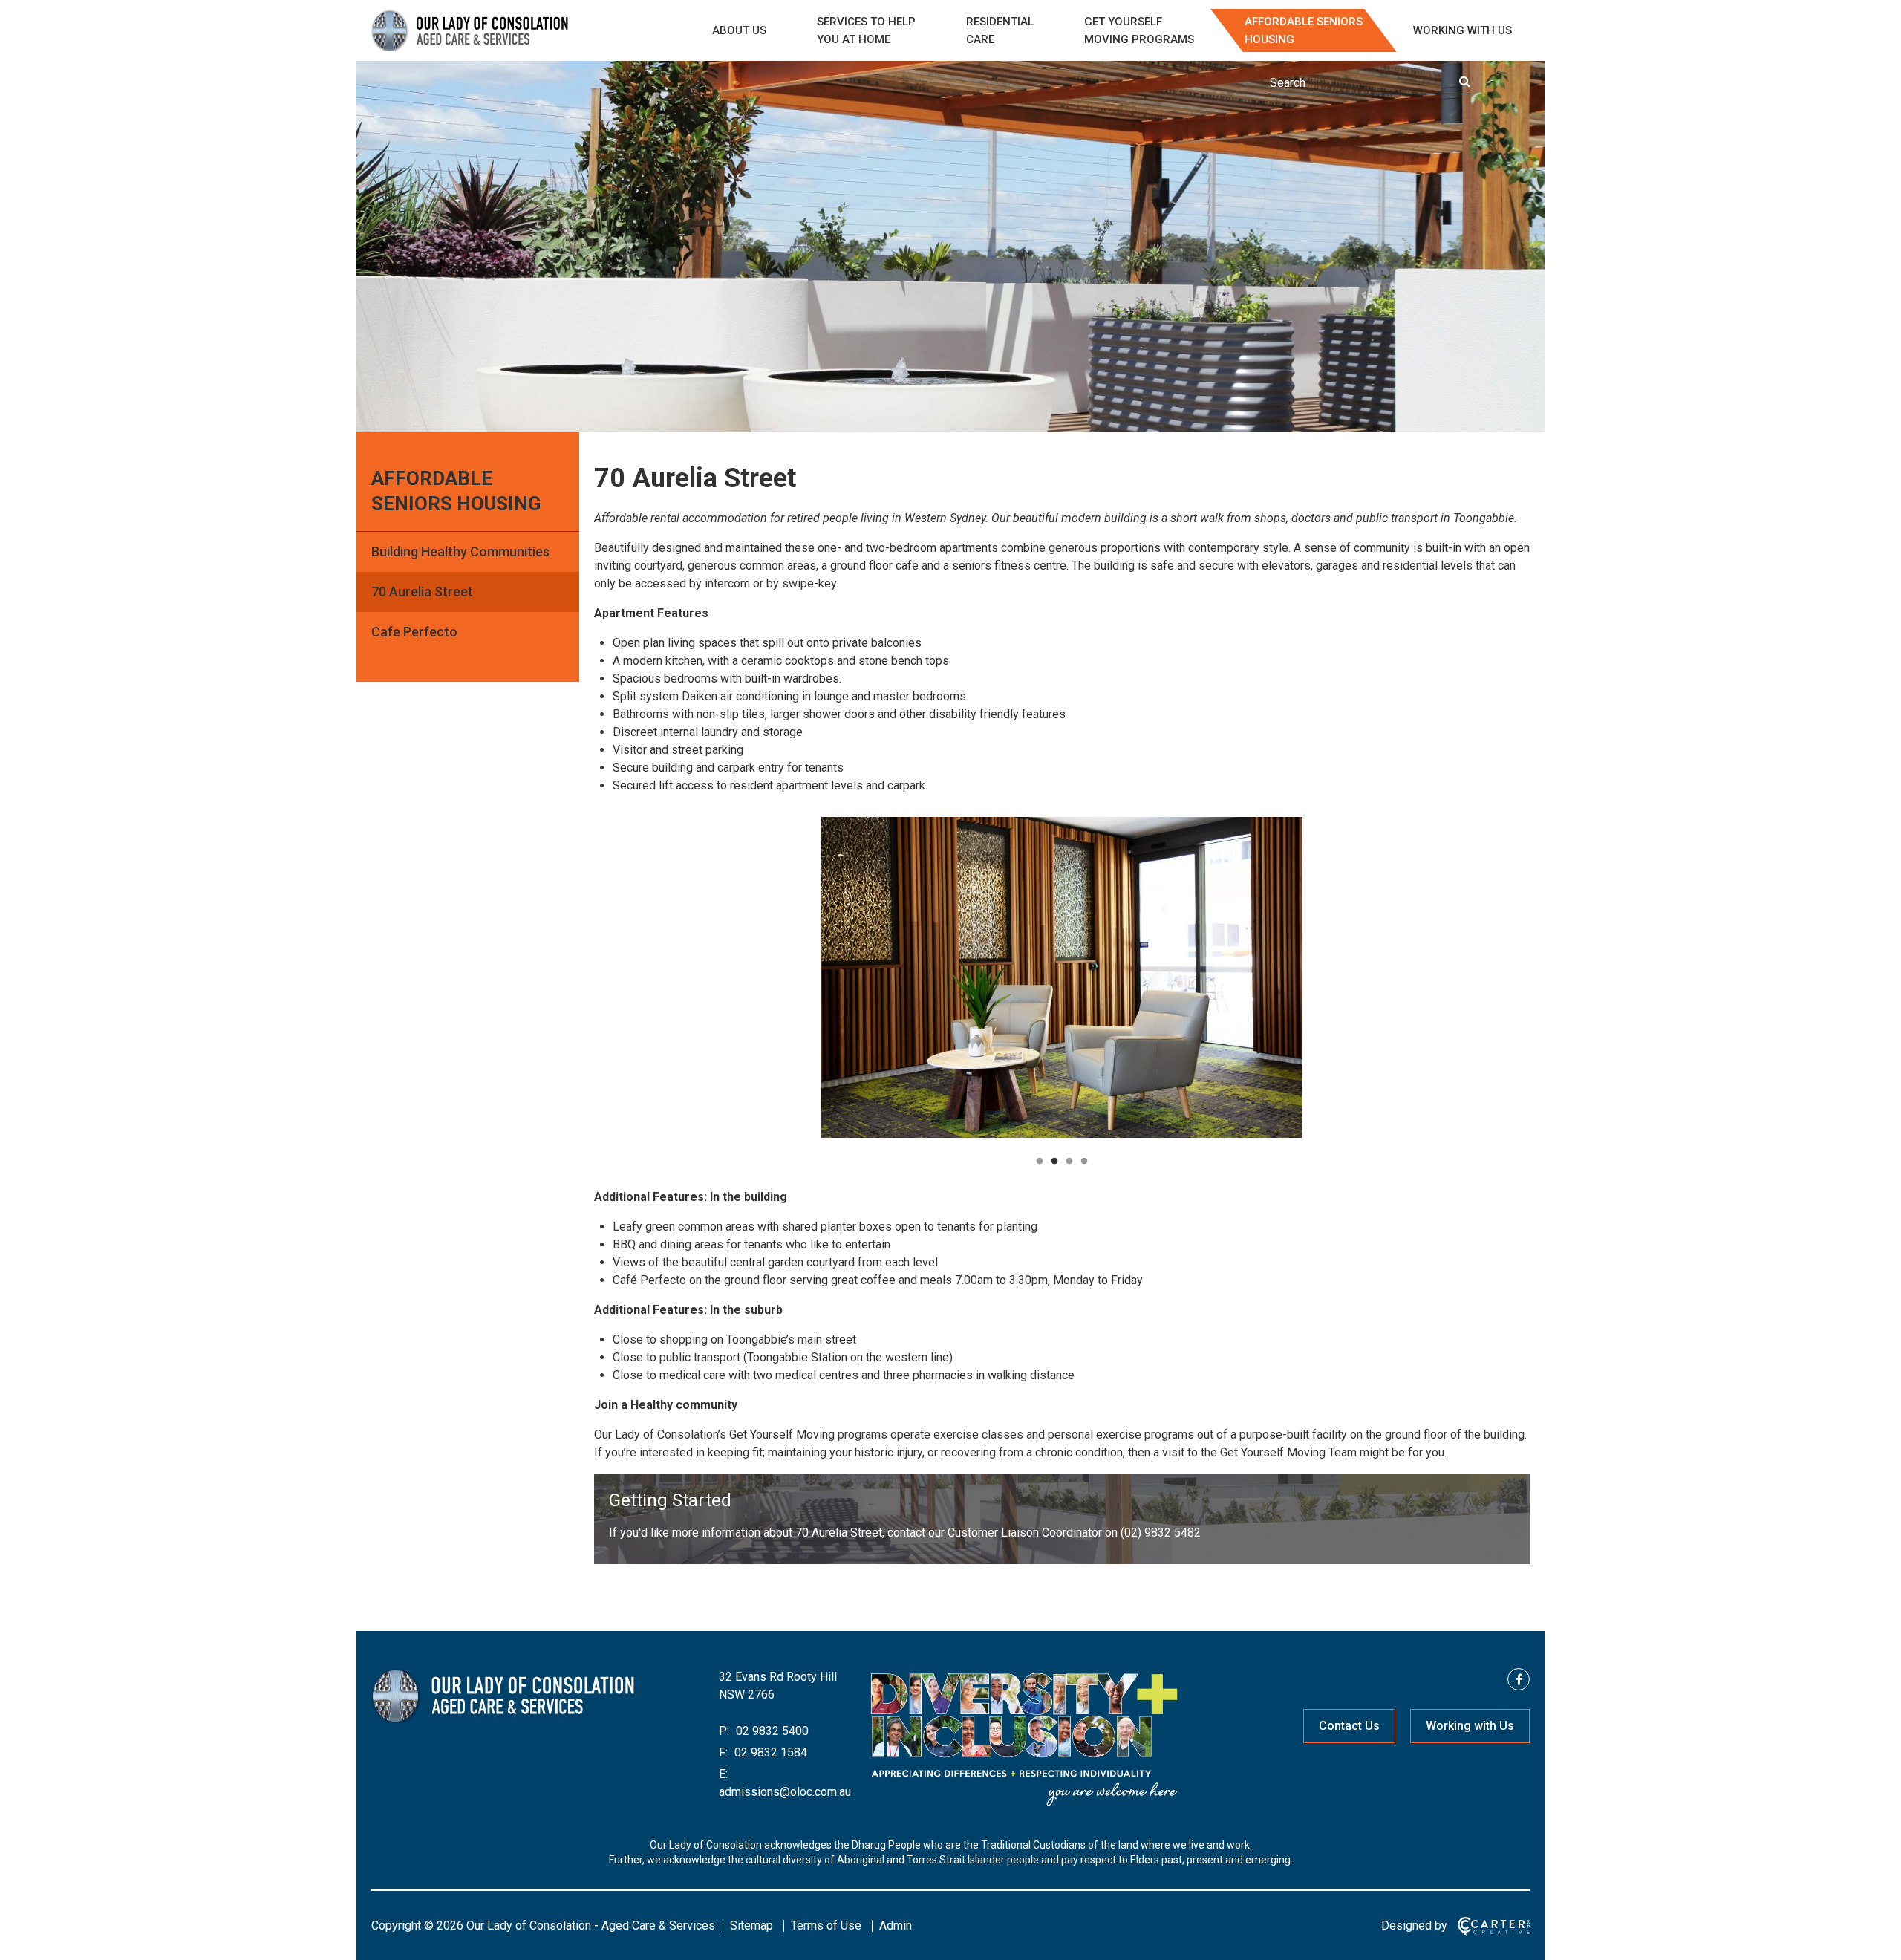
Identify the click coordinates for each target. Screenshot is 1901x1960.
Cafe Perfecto (414, 632)
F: (723, 1752)
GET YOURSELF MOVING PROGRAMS (1139, 30)
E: (723, 1774)
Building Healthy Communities (460, 551)
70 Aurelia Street (422, 592)
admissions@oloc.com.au (785, 1792)
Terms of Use (826, 1925)
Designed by (1414, 1925)
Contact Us (1349, 1726)
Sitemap (751, 1925)
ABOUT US (739, 30)
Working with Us (1470, 1726)
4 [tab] (1084, 1162)
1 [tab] (1040, 1162)
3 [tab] (1069, 1162)
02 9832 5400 (771, 1731)
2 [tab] (1054, 1162)
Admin (896, 1925)
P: (724, 1731)
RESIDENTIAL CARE (1000, 30)
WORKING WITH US (1463, 30)
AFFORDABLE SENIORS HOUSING (1304, 30)
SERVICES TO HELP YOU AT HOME (866, 30)
